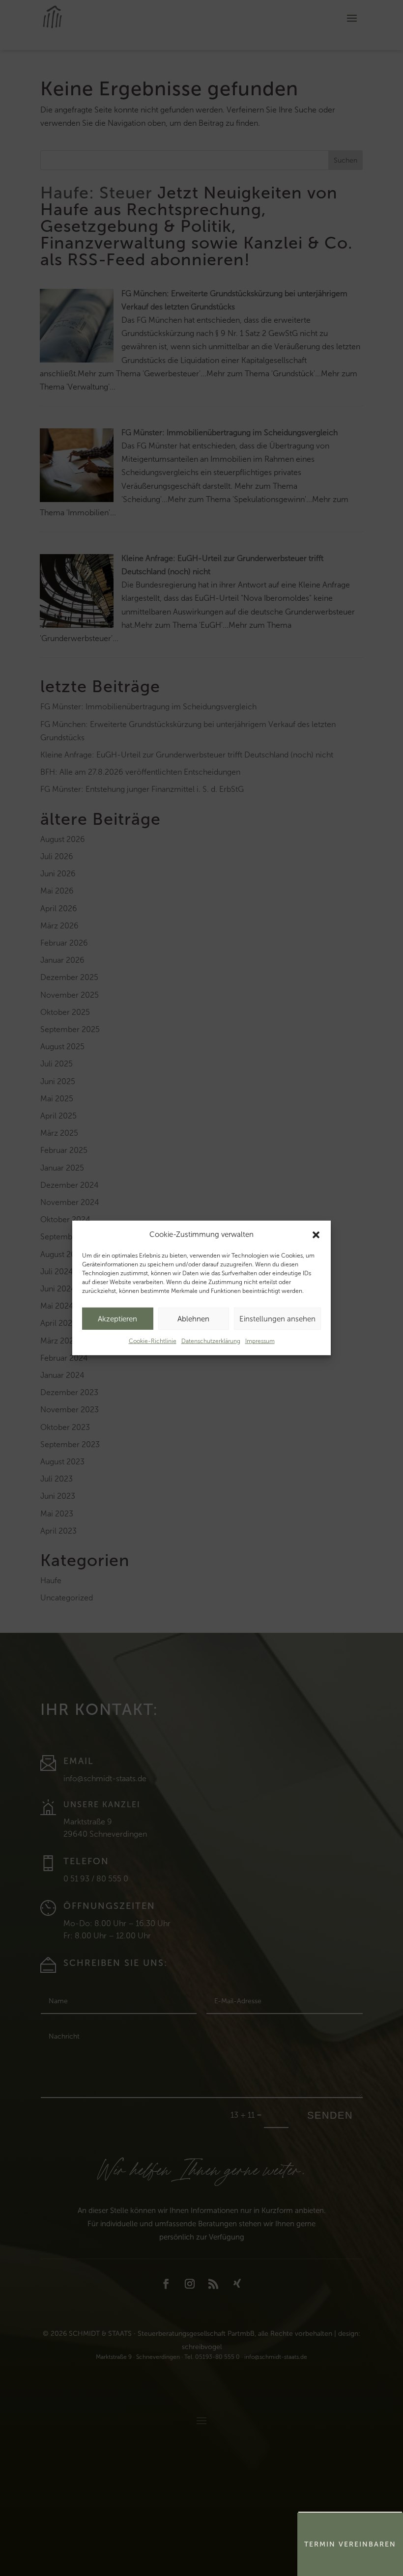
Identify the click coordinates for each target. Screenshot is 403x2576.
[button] (316, 1234)
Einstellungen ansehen (277, 1319)
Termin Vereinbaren (350, 2544)
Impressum (260, 1341)
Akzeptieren (117, 1319)
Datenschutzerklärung (211, 1341)
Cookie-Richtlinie (153, 1341)
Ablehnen (193, 1319)
